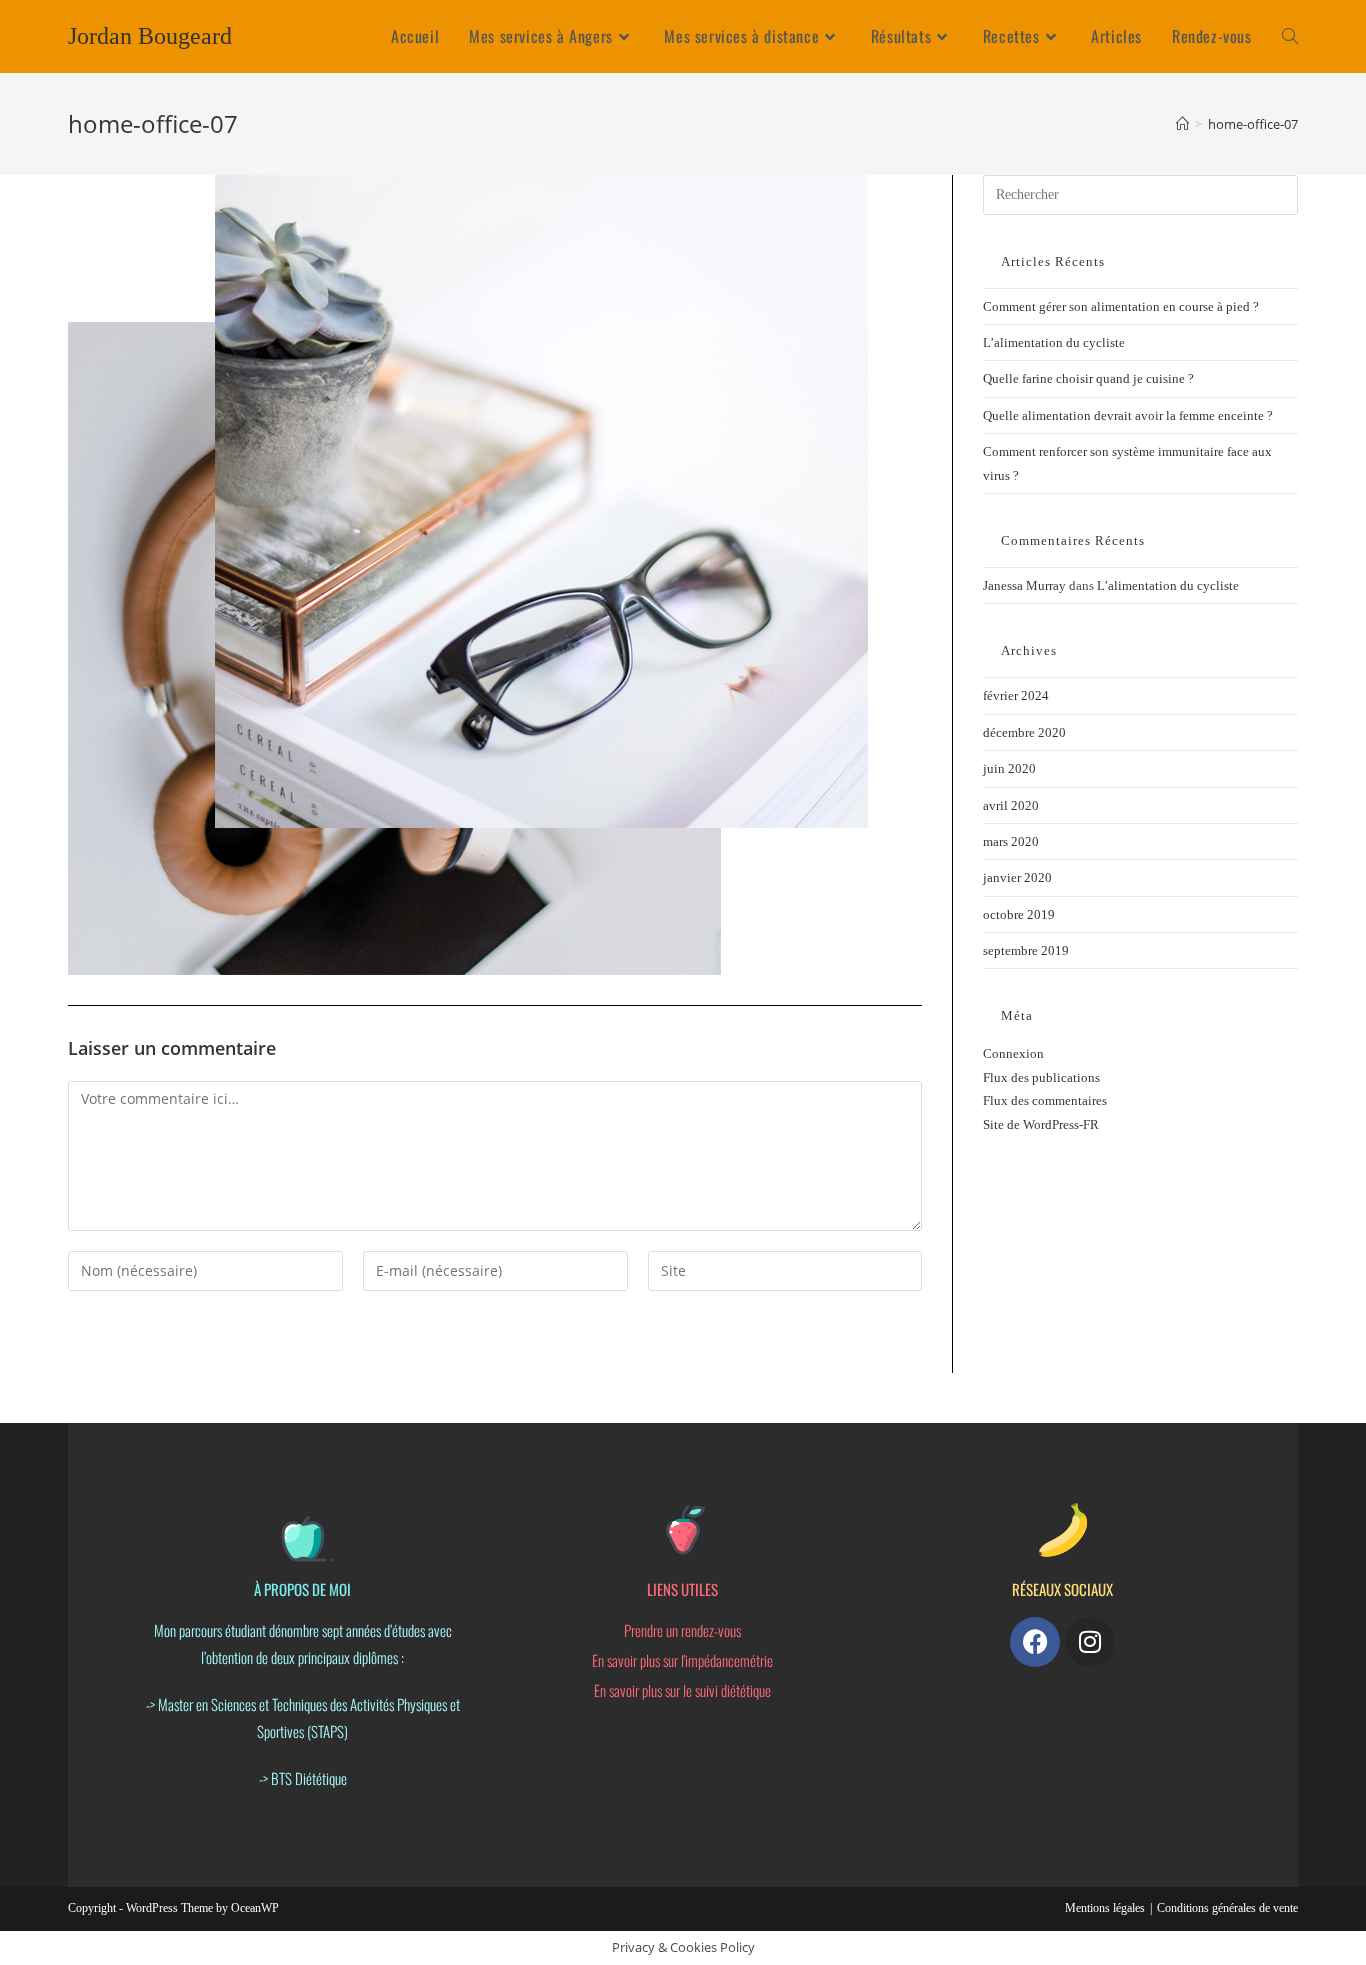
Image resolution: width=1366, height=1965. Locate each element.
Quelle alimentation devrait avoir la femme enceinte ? (1128, 415)
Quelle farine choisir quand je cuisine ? (1088, 378)
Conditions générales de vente (1227, 1908)
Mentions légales (1105, 1908)
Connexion (1013, 1053)
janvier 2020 (1017, 877)
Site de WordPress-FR (1041, 1124)
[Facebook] (1035, 1642)
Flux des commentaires (1045, 1100)
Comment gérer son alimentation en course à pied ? (1121, 306)
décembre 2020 (1024, 732)
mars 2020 (1011, 841)
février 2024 (1016, 695)
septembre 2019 (1026, 950)
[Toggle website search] (1290, 36)
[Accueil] (1182, 124)
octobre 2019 (1019, 914)
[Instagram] (1090, 1642)
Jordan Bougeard (150, 36)
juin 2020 (1009, 768)
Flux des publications (1041, 1077)
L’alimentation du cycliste (1054, 342)
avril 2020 (1011, 805)
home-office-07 (1253, 124)
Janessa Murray (1024, 585)
